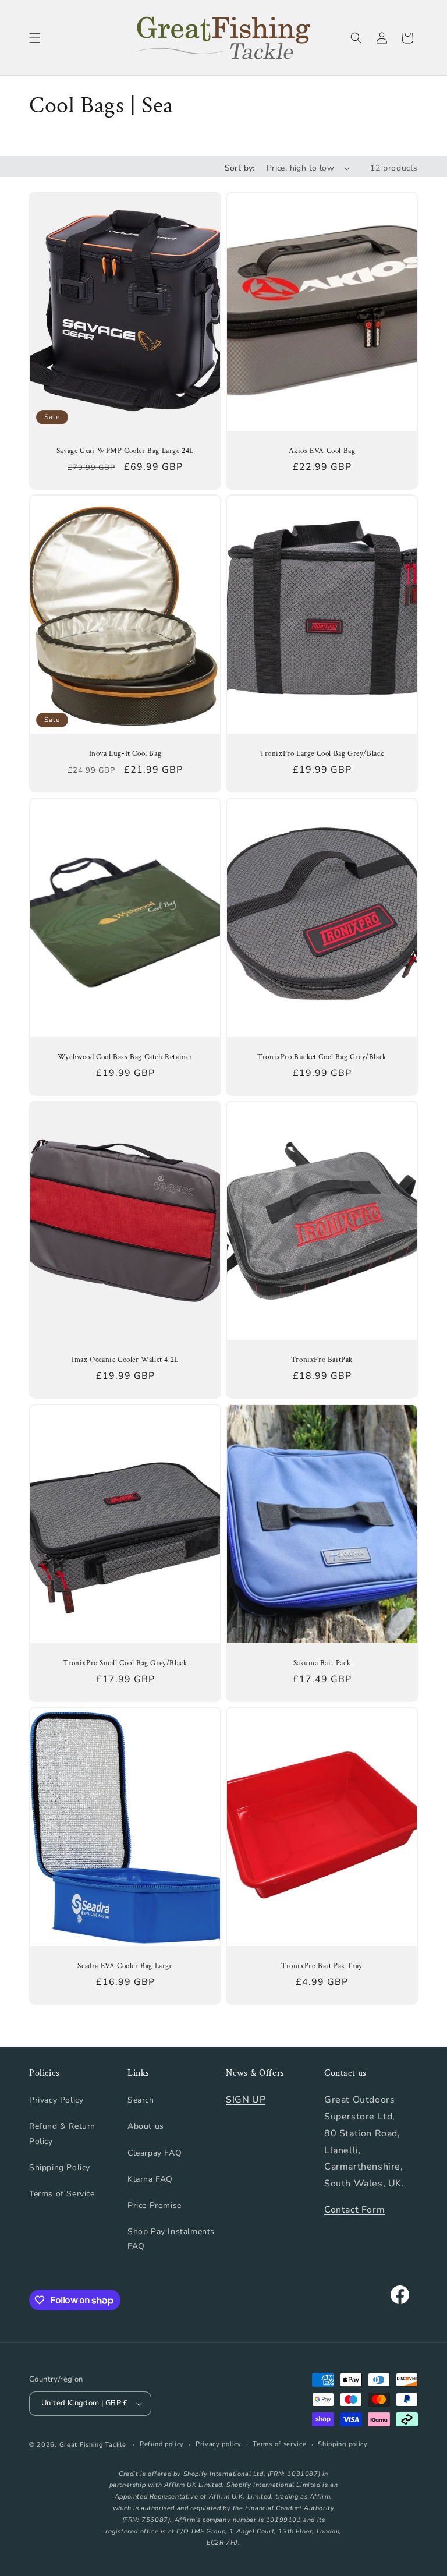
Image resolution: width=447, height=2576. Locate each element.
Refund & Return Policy (62, 2133)
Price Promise (155, 2205)
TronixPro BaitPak (322, 1360)
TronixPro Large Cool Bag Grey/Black (322, 754)
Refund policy (162, 2444)
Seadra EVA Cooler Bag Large (125, 1966)
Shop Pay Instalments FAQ (171, 2239)
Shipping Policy (60, 2168)
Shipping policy (343, 2444)
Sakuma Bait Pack (322, 1663)
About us (146, 2126)
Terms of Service (62, 2194)
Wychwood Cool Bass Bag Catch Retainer (125, 1057)
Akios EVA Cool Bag (322, 451)
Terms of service (279, 2444)
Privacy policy (219, 2444)
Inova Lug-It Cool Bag (125, 754)
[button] (35, 38)
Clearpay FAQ (155, 2153)
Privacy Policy (56, 2100)
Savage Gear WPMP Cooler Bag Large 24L (125, 451)
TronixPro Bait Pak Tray (322, 1966)
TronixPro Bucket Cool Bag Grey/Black (322, 1057)
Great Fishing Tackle (93, 2445)
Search (141, 2100)
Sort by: (240, 168)
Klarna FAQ (150, 2179)
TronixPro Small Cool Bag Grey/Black (125, 1663)
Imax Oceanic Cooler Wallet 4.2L (125, 1360)
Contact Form (354, 2210)
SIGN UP (246, 2100)
